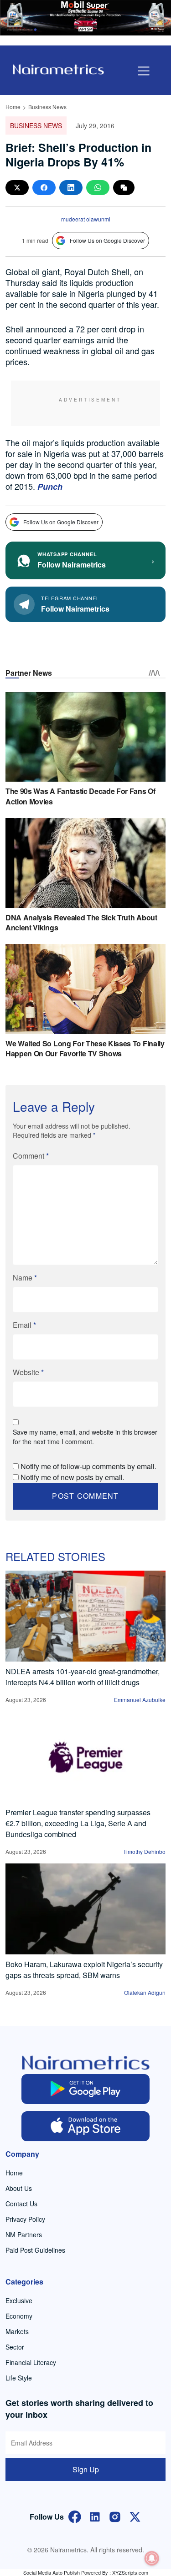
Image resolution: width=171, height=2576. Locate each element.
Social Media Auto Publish (52, 2572)
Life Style (19, 2378)
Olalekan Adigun (145, 1992)
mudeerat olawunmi (86, 219)
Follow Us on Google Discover (107, 240)
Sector (15, 2347)
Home (13, 107)
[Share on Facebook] (44, 188)
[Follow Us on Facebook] (75, 2516)
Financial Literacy (31, 2362)
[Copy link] (124, 188)
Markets (17, 2331)
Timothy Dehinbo (144, 1851)
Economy (19, 2316)
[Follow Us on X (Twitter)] (135, 2516)
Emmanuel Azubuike (140, 1700)
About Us (19, 2188)
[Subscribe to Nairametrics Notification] (152, 2558)
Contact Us (21, 2204)
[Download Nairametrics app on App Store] (85, 2126)
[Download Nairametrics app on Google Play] (85, 2089)
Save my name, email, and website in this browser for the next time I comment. (85, 1437)
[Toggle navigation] (144, 71)
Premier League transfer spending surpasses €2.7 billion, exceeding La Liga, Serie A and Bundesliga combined (78, 1823)
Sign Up (86, 2469)
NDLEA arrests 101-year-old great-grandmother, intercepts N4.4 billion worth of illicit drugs (83, 1677)
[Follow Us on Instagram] (115, 2516)
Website (28, 1372)
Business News (47, 107)
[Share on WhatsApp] (98, 188)
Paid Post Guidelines (35, 2250)
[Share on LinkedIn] (71, 188)
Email (24, 1325)
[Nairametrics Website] (58, 68)
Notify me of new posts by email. (73, 1477)
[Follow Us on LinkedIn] (95, 2516)
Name (25, 1278)
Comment (31, 1156)
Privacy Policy (25, 2219)
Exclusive (19, 2300)
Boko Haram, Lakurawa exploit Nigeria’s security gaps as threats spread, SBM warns (84, 1970)
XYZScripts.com (130, 2572)
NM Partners (24, 2235)
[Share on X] (17, 188)
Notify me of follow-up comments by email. (88, 1466)
